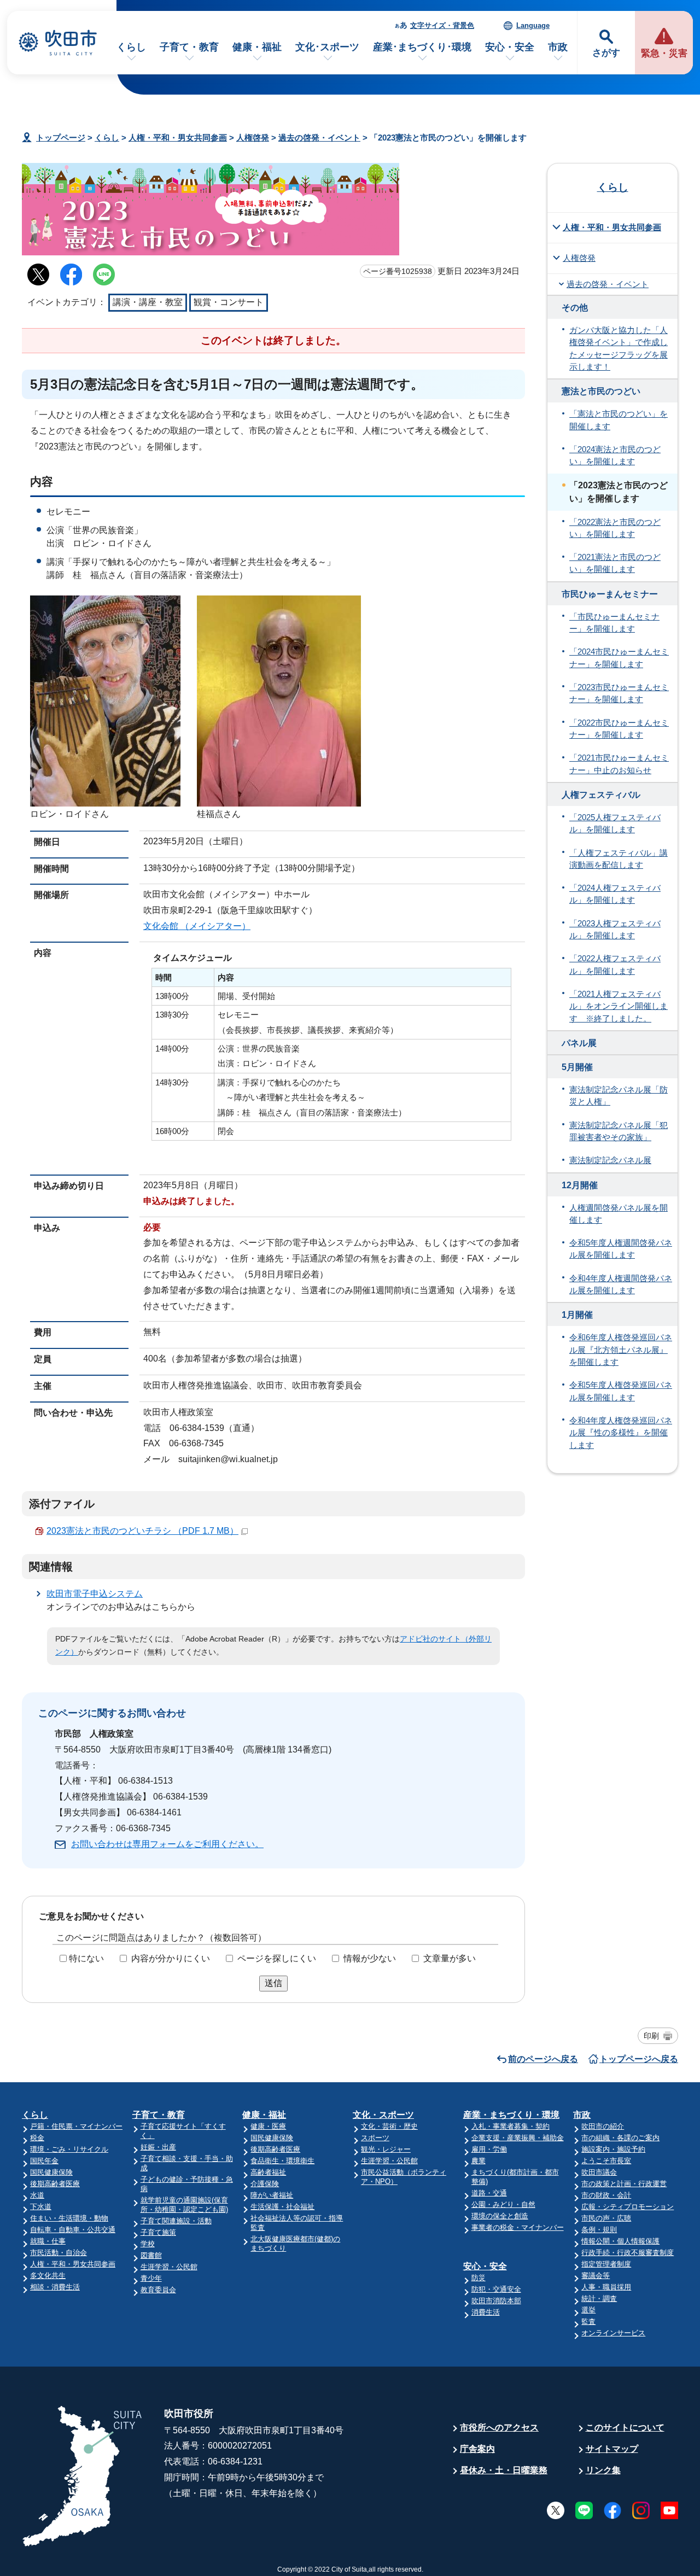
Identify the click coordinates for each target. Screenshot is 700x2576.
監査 (588, 2321)
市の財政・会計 (606, 2195)
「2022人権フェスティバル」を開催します (615, 965)
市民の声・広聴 (606, 2218)
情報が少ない (370, 1958)
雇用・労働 (489, 2149)
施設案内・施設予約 (613, 2149)
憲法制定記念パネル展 (610, 1160)
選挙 (588, 2310)
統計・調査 (599, 2298)
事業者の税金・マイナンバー (518, 2227)
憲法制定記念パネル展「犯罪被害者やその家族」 (619, 1131)
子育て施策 (158, 2232)
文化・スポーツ (383, 2115)
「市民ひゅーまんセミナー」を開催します (614, 623)
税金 (37, 2138)
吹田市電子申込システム (95, 1594)
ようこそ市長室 (606, 2161)
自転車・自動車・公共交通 (73, 2230)
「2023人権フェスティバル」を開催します (615, 930)
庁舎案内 (477, 2449)
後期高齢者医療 (55, 2184)
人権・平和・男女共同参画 (178, 138)
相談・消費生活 (55, 2287)
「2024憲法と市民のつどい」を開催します (615, 455)
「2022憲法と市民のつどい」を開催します (615, 528)
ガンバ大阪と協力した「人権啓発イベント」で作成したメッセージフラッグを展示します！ (619, 349)
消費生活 (486, 2312)
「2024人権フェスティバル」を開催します (615, 894)
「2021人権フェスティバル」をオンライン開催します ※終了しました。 (619, 1006)
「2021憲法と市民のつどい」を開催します (615, 563)
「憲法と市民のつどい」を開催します (619, 420)
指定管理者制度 (606, 2264)
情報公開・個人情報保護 (620, 2241)
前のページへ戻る (543, 2059)
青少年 (151, 2278)
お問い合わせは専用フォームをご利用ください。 (167, 1844)
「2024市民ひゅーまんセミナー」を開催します (619, 658)
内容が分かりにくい (171, 1958)
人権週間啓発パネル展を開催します (619, 1214)
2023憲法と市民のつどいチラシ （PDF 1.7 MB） (142, 1531)
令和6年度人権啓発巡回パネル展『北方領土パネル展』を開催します (621, 1350)
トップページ (61, 138)
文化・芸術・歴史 (389, 2126)
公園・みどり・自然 (503, 2204)
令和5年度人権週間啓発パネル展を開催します (621, 1249)
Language (533, 25)
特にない (86, 1958)
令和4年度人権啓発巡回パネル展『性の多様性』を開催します (621, 1433)
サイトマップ (612, 2449)
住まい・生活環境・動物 (69, 2218)
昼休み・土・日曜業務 (504, 2470)
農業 (479, 2161)
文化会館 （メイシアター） (197, 926)
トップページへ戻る (639, 2059)
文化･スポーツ (327, 47)
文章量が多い (450, 1958)
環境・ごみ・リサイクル (69, 2149)
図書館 (151, 2255)
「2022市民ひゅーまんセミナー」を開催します (619, 729)
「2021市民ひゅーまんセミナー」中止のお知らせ (619, 764)
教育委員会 (158, 2290)
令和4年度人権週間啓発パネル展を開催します (621, 1284)
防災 (479, 2278)
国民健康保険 (51, 2172)
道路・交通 (489, 2193)
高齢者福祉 (268, 2172)
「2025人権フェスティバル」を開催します (615, 823)
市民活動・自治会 (59, 2253)
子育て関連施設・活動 (176, 2221)
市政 (558, 47)
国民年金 (44, 2161)
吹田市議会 (599, 2172)
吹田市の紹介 (603, 2126)
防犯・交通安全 (496, 2289)
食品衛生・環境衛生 (282, 2161)
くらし (131, 47)
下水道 (41, 2207)
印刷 (651, 2036)
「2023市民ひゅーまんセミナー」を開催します (619, 693)
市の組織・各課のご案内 (620, 2138)
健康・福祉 (257, 47)
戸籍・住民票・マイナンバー (76, 2126)
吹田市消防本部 (496, 2301)
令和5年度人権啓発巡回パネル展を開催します (621, 1391)
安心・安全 (510, 47)
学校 (148, 2244)
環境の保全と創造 (500, 2216)
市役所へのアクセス (499, 2428)
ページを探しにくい (277, 1958)
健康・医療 (268, 2126)
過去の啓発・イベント (319, 138)
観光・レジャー (386, 2149)
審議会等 (596, 2276)
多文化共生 (48, 2276)
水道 (37, 2195)
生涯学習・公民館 (169, 2267)
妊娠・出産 (158, 2147)
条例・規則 (599, 2230)
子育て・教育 (189, 47)
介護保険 (265, 2184)
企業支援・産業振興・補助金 (518, 2138)
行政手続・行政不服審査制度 (628, 2253)
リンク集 (603, 2470)
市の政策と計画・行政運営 (624, 2184)
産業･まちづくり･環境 (422, 47)
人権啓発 (253, 138)
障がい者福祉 (272, 2195)
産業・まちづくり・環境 (511, 2115)
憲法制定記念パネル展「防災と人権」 (619, 1096)
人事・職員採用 (606, 2287)
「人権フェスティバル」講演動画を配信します (619, 859)
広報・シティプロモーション (628, 2207)
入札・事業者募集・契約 (511, 2126)
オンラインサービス (613, 2333)
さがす (606, 53)
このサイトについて (625, 2428)
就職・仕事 (48, 2241)
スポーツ (375, 2138)
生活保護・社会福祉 (282, 2207)
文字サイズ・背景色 (442, 25)
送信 (273, 1983)
